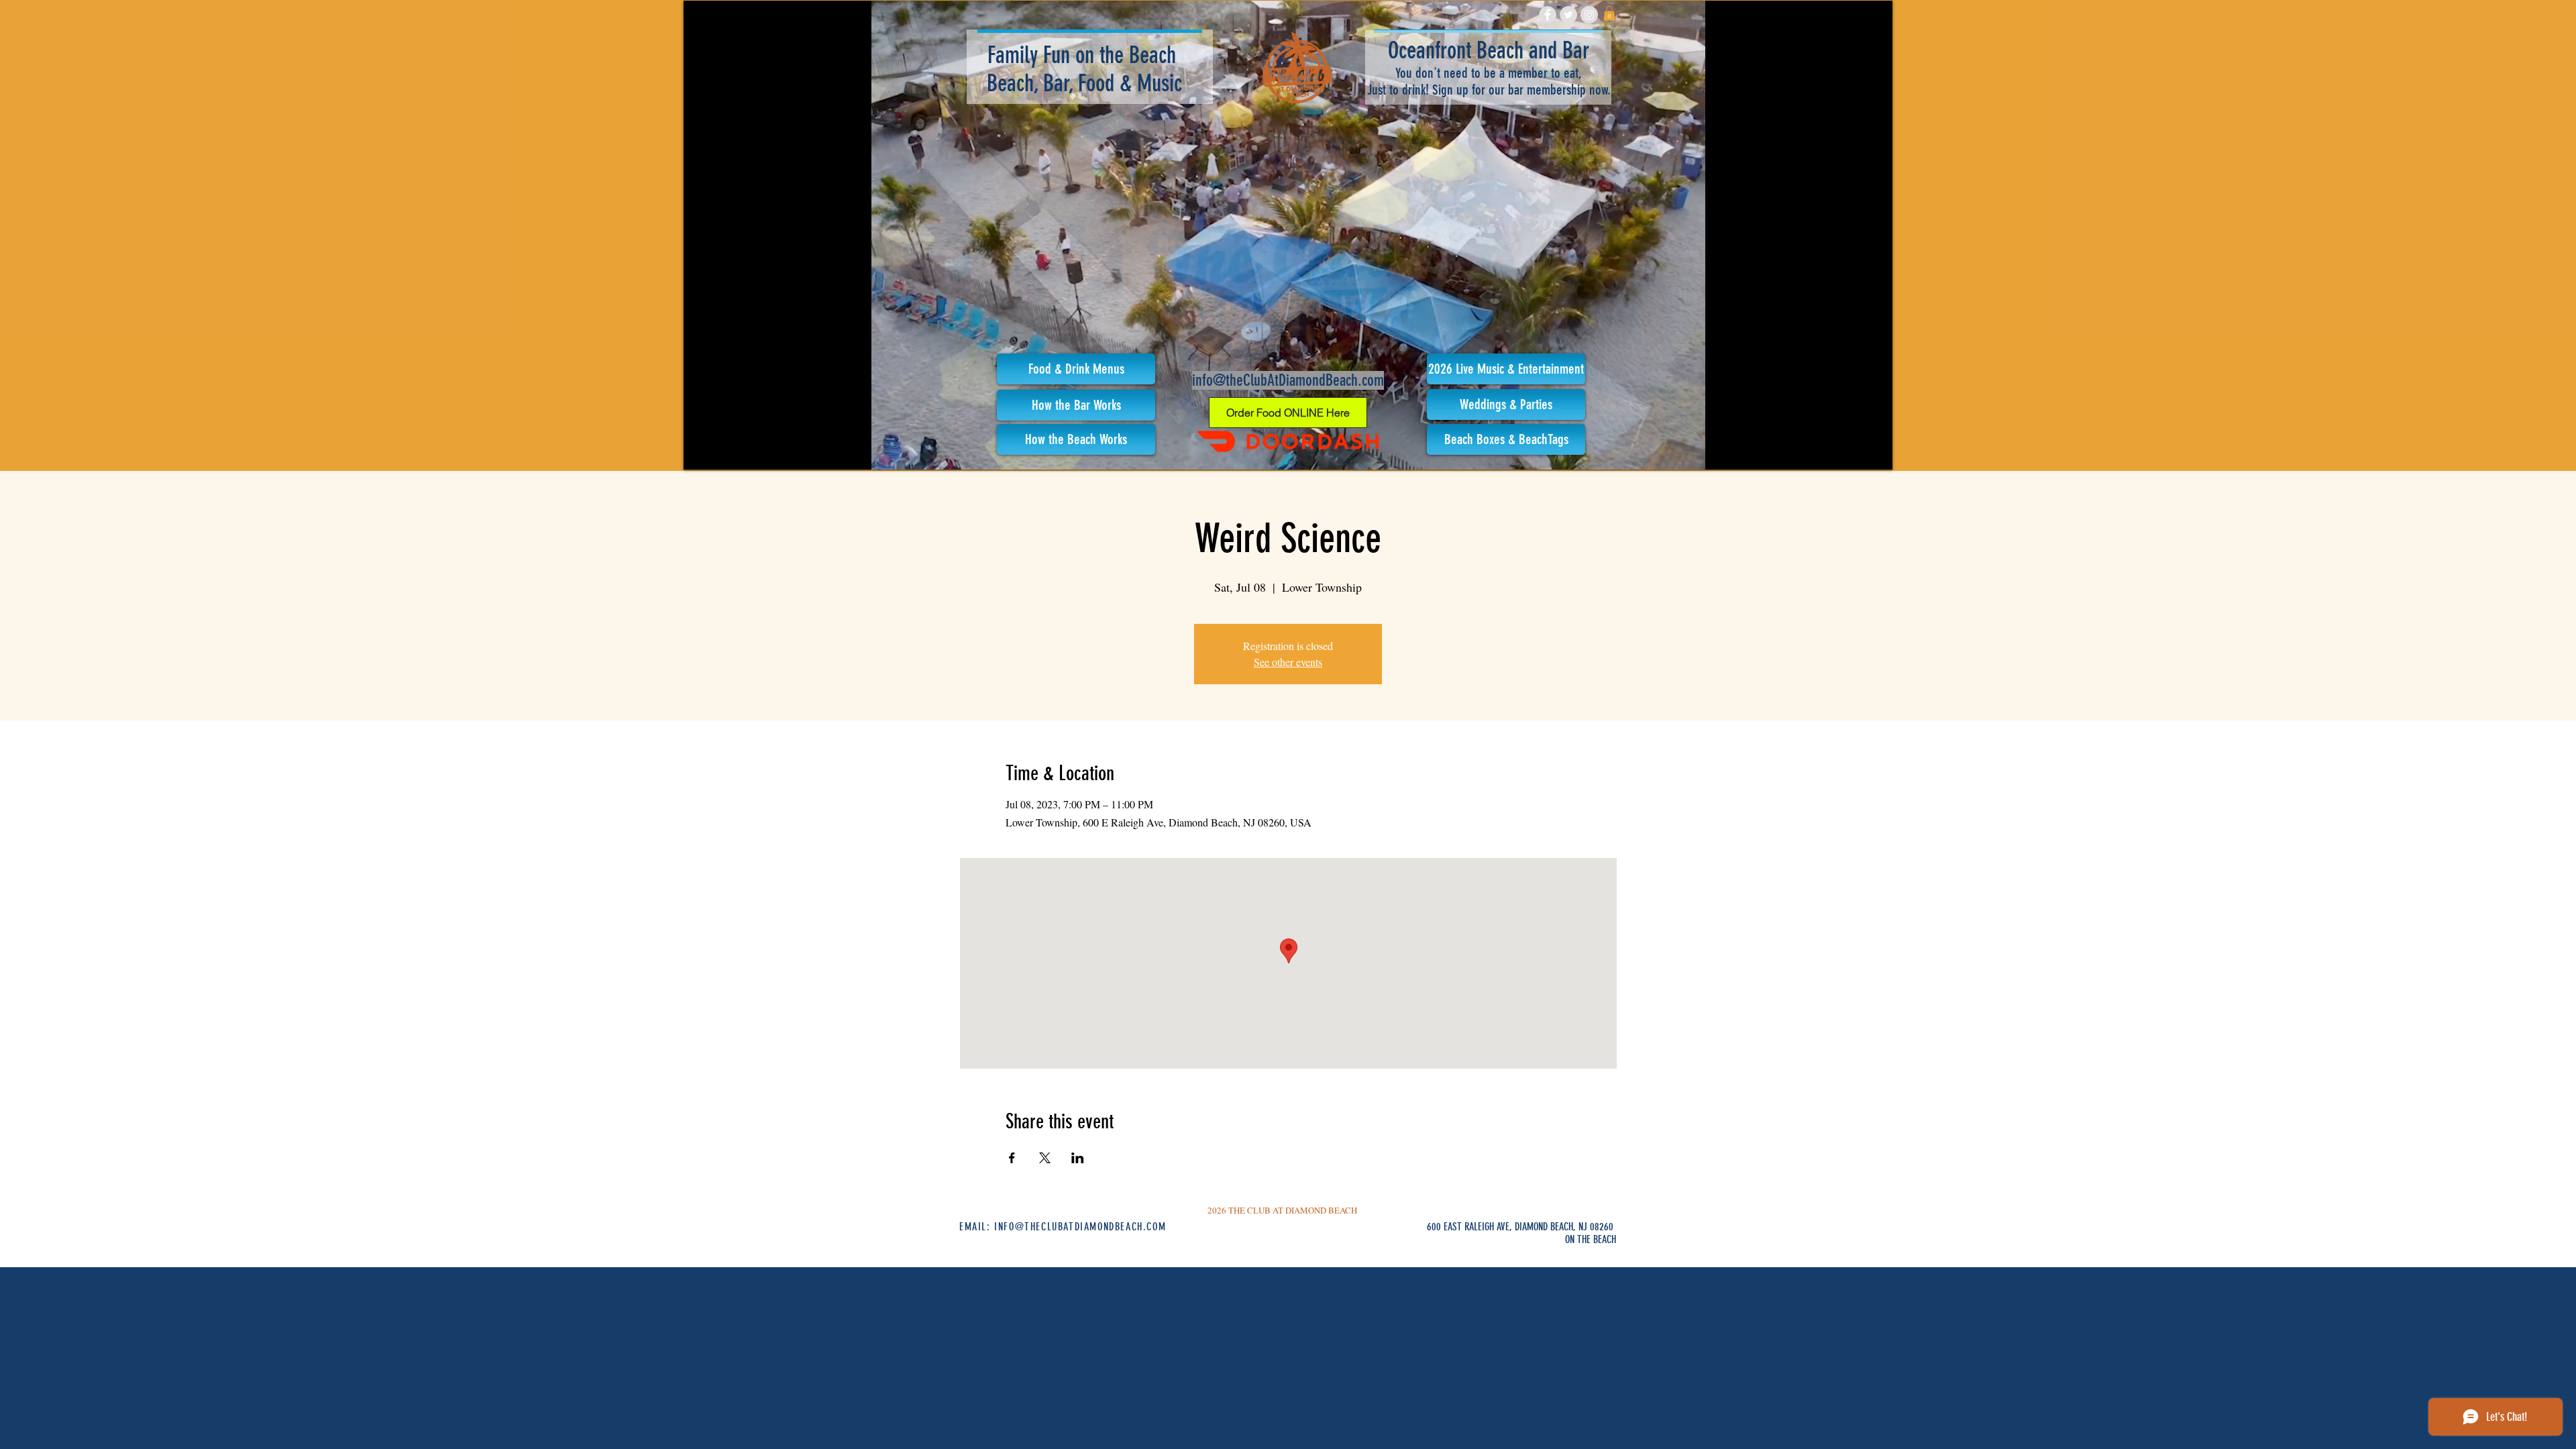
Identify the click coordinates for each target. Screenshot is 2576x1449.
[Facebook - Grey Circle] (1548, 15)
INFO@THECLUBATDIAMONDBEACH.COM (1080, 1227)
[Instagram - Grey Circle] (1589, 15)
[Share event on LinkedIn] (1078, 1158)
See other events (1288, 662)
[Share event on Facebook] (1012, 1158)
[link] (1609, 13)
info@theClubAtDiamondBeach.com (1288, 380)
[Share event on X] (1045, 1158)
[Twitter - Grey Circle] (1568, 15)
